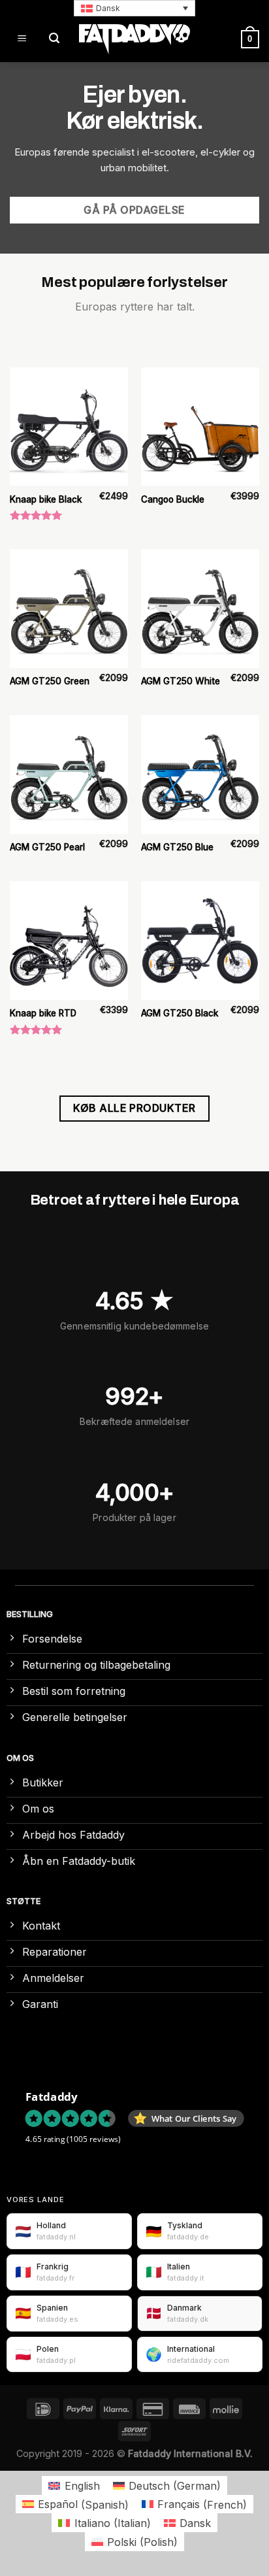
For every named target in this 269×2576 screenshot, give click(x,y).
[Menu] (22, 39)
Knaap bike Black (46, 499)
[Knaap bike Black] (69, 427)
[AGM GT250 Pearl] (69, 774)
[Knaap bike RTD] (69, 940)
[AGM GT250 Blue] (200, 774)
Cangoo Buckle (173, 499)
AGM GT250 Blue (177, 847)
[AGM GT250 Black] (200, 940)
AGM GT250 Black (180, 1013)
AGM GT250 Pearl (47, 847)
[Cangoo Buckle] (200, 427)
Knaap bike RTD (43, 1013)
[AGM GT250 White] (200, 608)
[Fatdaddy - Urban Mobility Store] (134, 39)
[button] (134, 8)
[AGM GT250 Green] (69, 608)
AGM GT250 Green (50, 681)
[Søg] (54, 39)
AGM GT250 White (181, 681)
